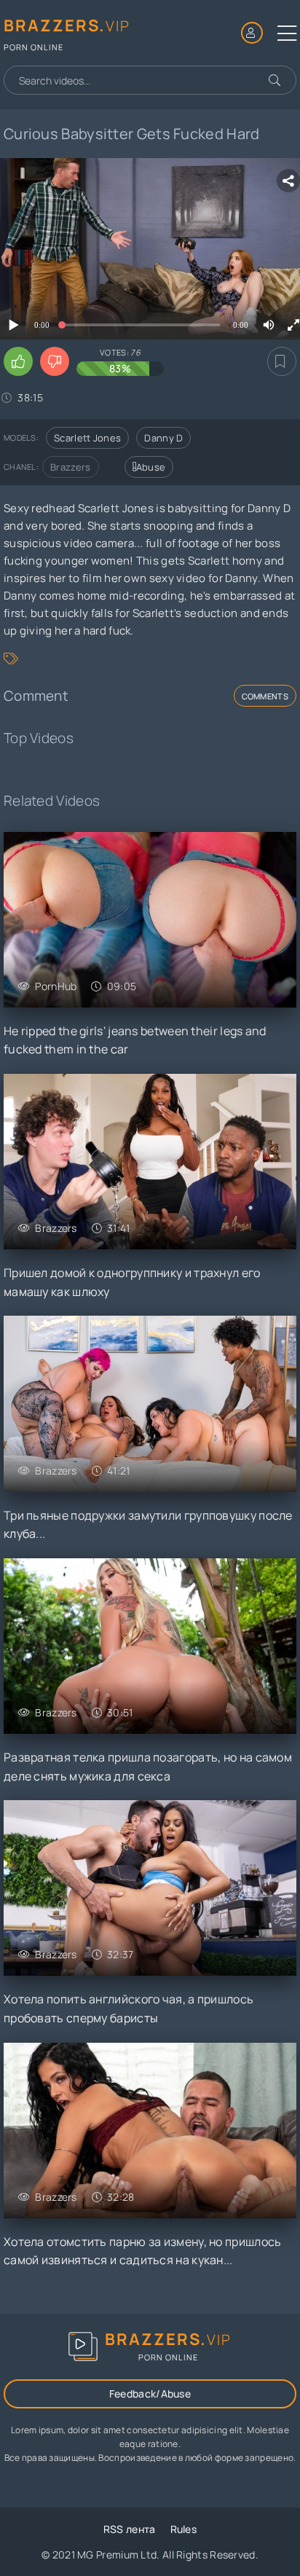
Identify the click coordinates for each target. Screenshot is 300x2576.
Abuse (151, 467)
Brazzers (70, 467)
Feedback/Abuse (150, 2394)
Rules (184, 2529)
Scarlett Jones (87, 438)
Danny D (163, 438)
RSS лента (130, 2529)
